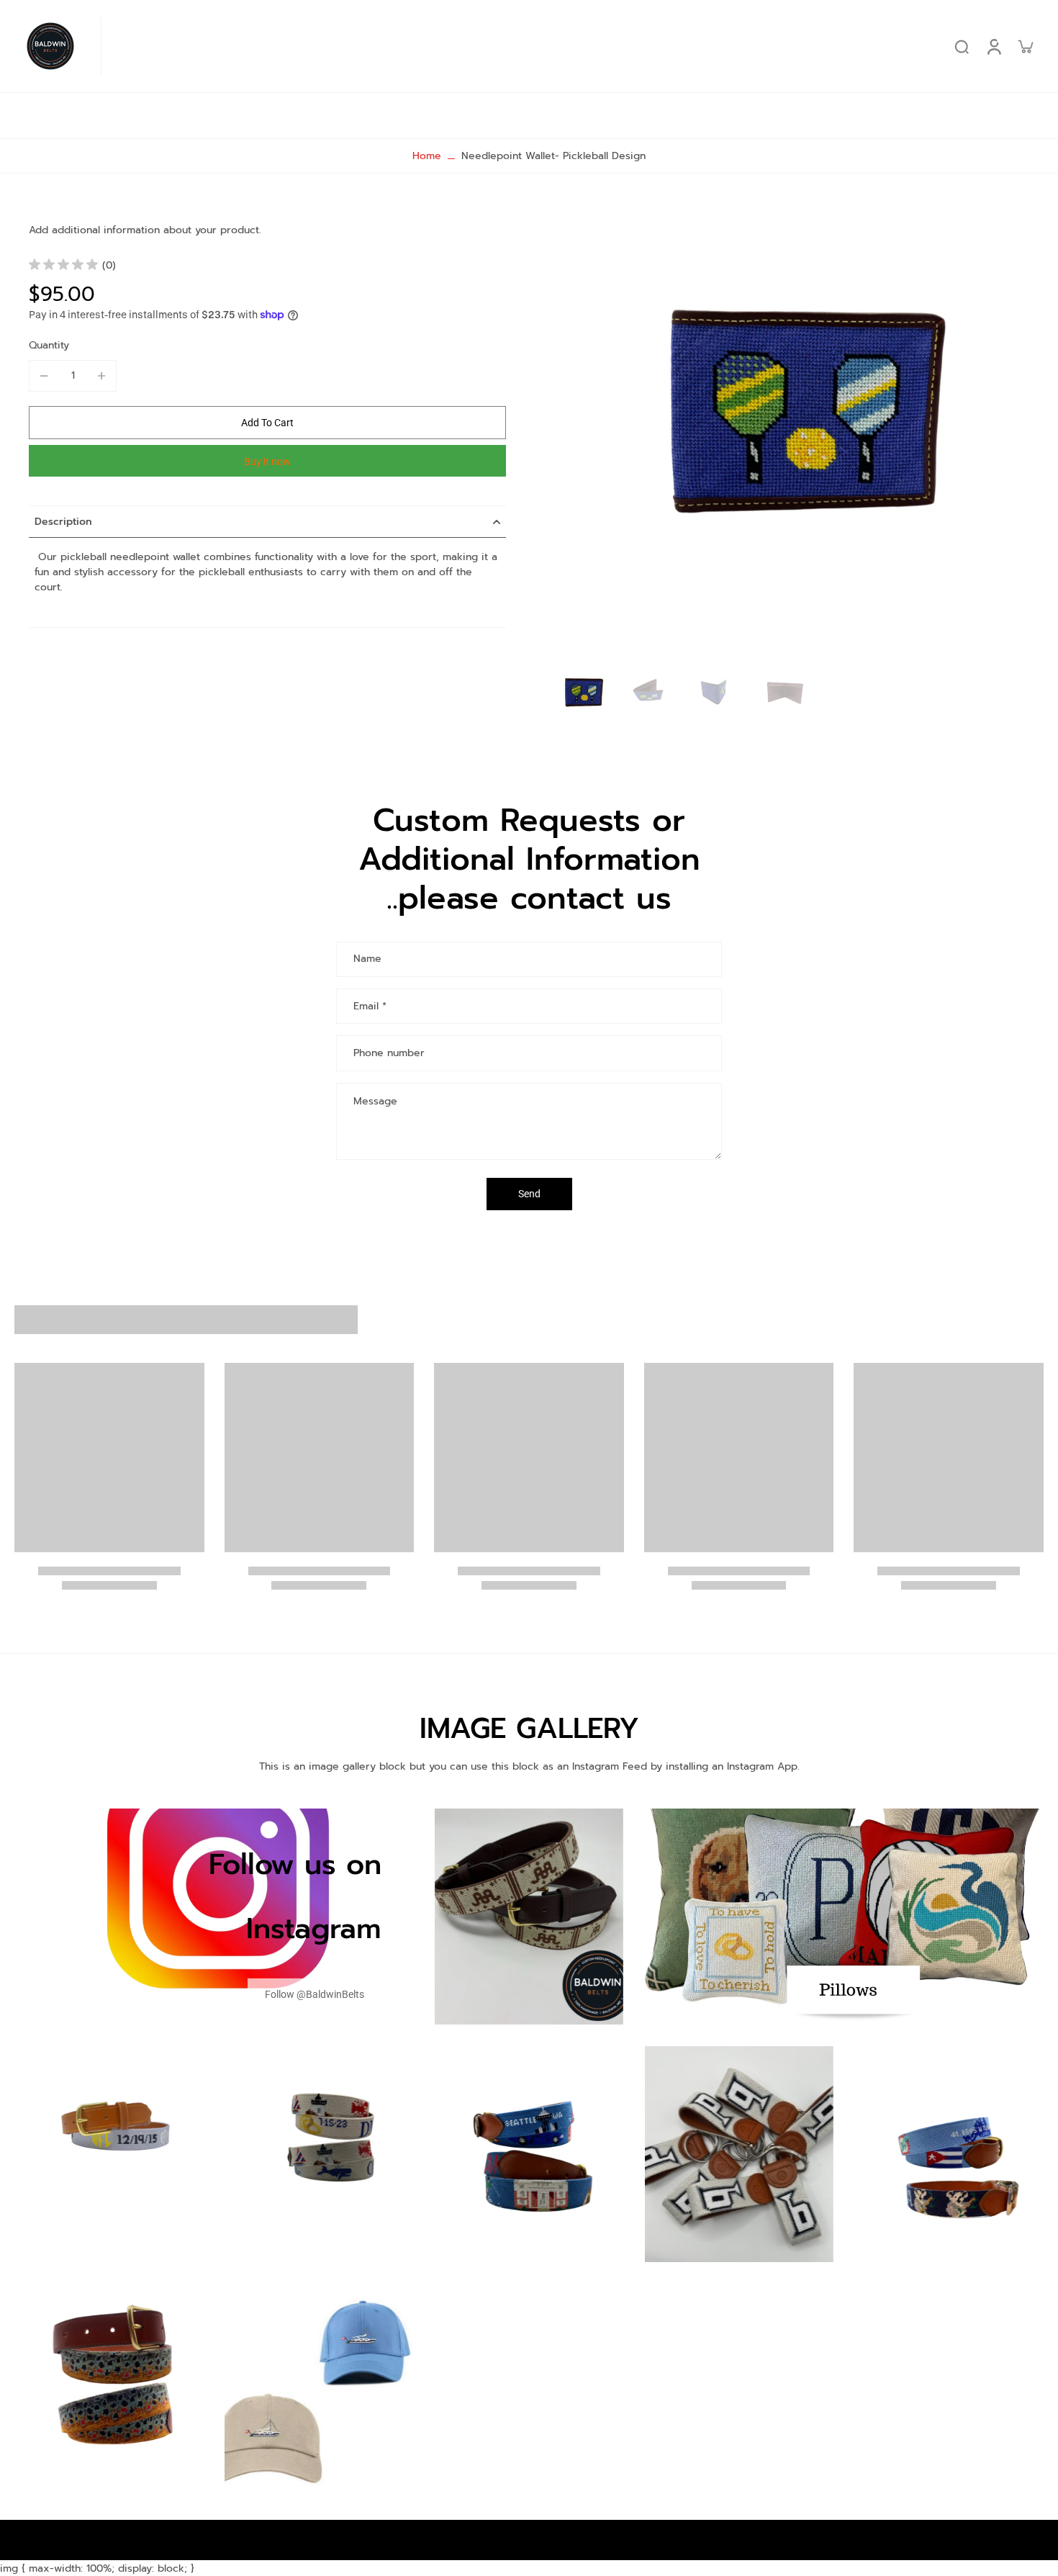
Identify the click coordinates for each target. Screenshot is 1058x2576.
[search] (962, 46)
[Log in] (993, 46)
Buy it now (267, 461)
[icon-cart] (1025, 46)
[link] (315, 1995)
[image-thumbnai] (583, 696)
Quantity (49, 345)
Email (370, 1006)
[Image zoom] (798, 436)
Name (367, 960)
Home (427, 156)
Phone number (389, 1053)
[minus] (44, 376)
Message (375, 1101)
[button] (267, 423)
